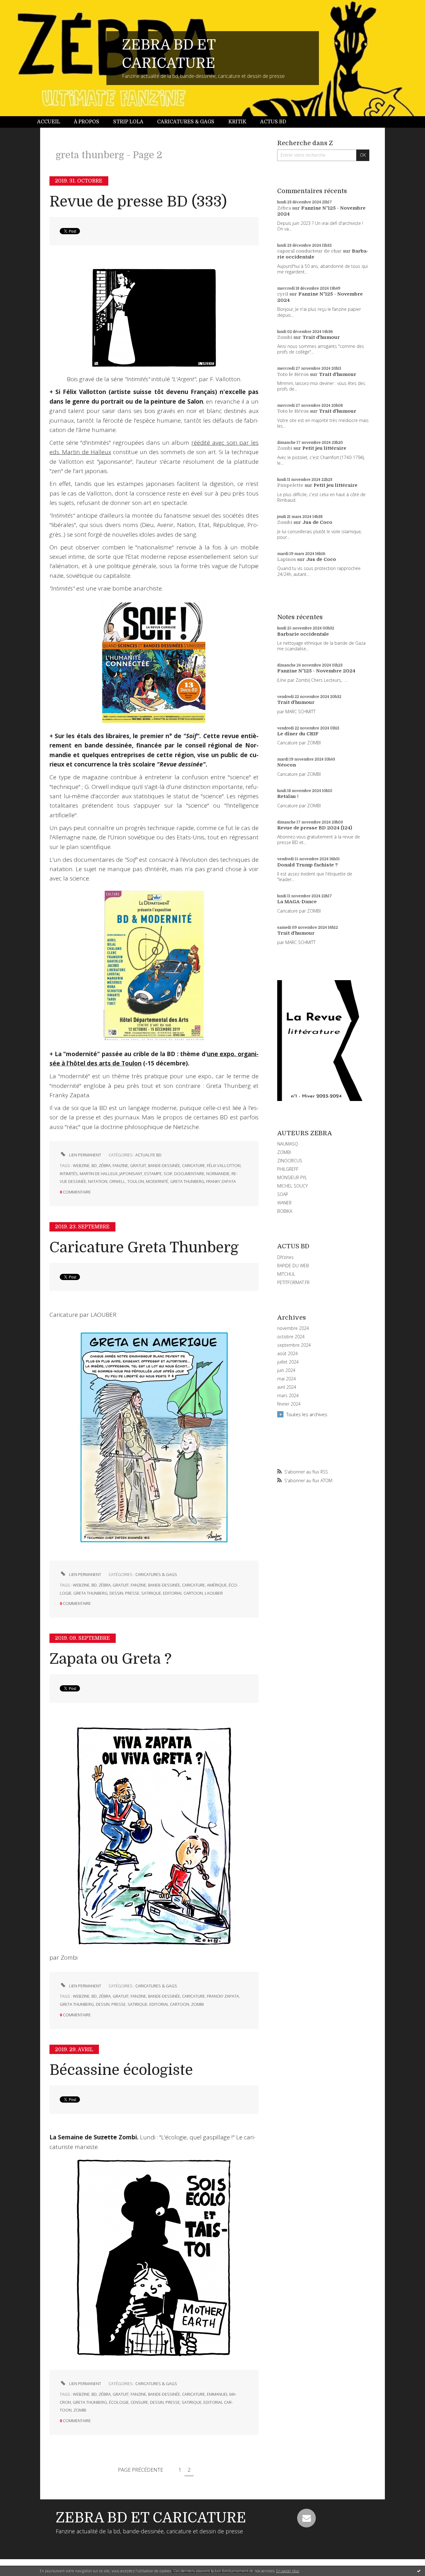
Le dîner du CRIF (298, 734)
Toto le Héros (293, 374)
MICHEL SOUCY (292, 1186)
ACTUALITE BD (148, 1155)
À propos (86, 122)
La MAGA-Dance (297, 902)
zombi (197, 2004)
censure (139, 2402)
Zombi (285, 337)
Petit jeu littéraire (324, 448)
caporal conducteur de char (309, 251)
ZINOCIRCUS (290, 1161)
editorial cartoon (183, 1593)
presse (132, 1593)
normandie (218, 1174)
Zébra (284, 208)
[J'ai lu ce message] (419, 2571)
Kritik (237, 122)
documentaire (189, 1174)
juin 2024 (286, 1370)
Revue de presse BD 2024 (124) (315, 828)
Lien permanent (85, 1155)
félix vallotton (224, 1165)
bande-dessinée (164, 1165)
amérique (217, 1585)
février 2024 (289, 1404)
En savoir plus (288, 2571)
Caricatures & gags (186, 122)
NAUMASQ (288, 1144)
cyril (283, 294)
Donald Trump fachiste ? (308, 865)
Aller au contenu (21, 6)
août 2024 (287, 1354)
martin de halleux (99, 1174)
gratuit (138, 1165)
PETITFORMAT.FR (293, 1282)
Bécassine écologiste (121, 2070)
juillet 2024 (288, 1362)
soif (168, 1174)
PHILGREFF (288, 1169)
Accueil (49, 122)
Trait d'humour (321, 337)
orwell (117, 1181)
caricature (194, 1165)
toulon (136, 1181)
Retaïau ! (288, 796)
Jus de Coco (317, 522)
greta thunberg (187, 1181)
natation (98, 1181)
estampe (153, 1174)
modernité (157, 1181)
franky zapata (221, 1181)
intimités (69, 1174)
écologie (119, 2402)
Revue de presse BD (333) (138, 202)
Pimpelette (290, 485)
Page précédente (140, 2470)
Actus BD (273, 122)
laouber (214, 1593)
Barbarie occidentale (303, 634)
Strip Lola (128, 122)
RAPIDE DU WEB (293, 1266)
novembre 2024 (293, 1328)
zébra (105, 1165)
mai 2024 (287, 1379)
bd (94, 1165)
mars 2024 (288, 1396)
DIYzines (285, 1257)
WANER (284, 1203)
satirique (151, 1593)
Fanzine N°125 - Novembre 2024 (316, 671)
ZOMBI (284, 1152)
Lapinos (287, 559)
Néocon (287, 765)
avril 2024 (287, 1387)
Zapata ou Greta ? (110, 1659)
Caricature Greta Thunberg (144, 1248)
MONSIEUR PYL (292, 1177)
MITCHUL (286, 1274)
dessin (116, 1593)
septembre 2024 (294, 1345)
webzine (81, 1165)
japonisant (131, 1174)
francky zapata (223, 1996)
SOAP (283, 1194)
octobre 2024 (291, 1337)
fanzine (120, 1165)
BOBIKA (285, 1211)
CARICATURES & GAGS (156, 1574)
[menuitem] (52, 122)
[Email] (306, 2518)
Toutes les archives (307, 1414)
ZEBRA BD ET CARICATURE (151, 2518)
